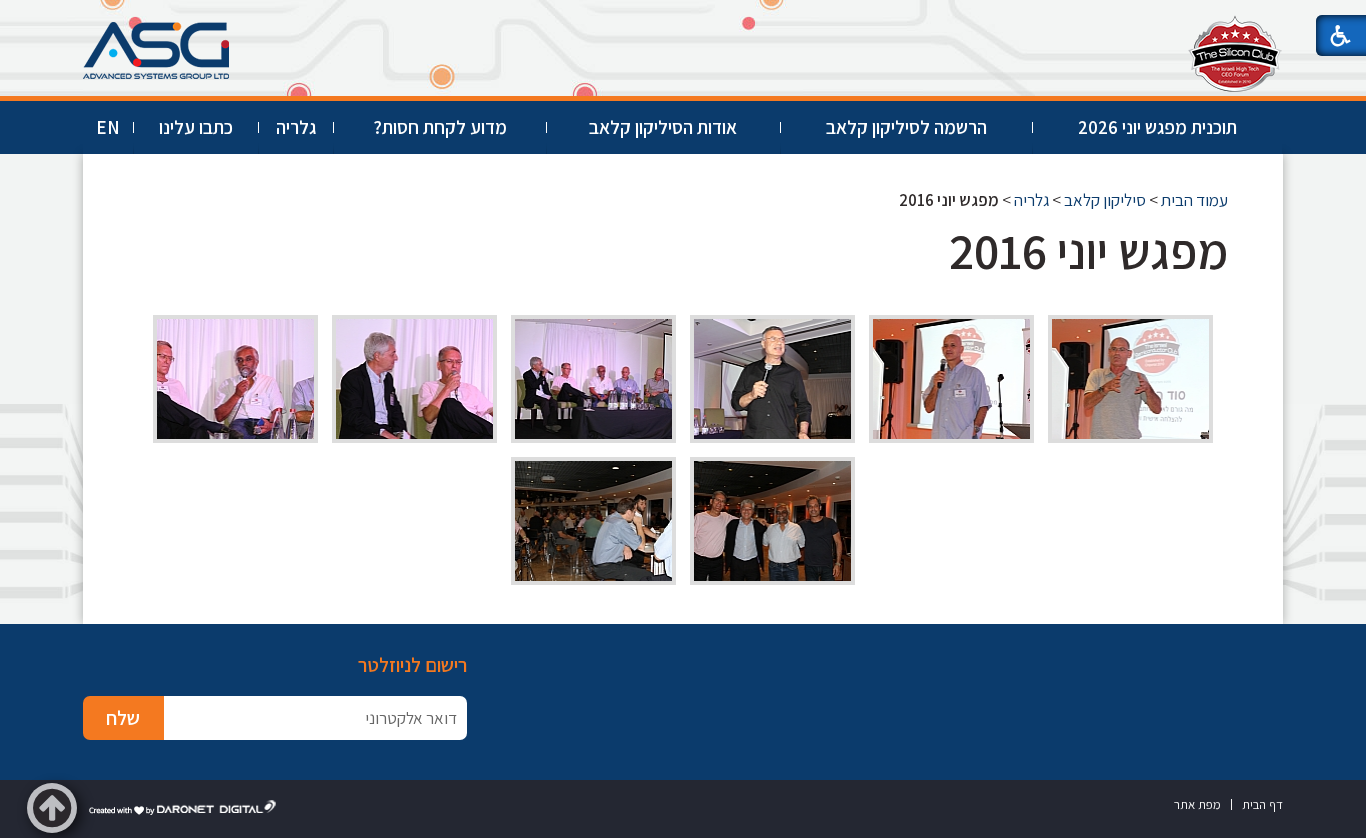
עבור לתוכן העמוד (683, 19)
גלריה (296, 127)
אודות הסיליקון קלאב (663, 127)
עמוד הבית (1194, 200)
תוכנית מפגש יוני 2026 (1157, 127)
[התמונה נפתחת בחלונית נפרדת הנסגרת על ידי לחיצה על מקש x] (1130, 379)
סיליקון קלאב (1105, 200)
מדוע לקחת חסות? (440, 127)
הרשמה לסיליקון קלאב (906, 127)
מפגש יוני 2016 (1088, 250)
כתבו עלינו (196, 127)
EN (108, 127)
